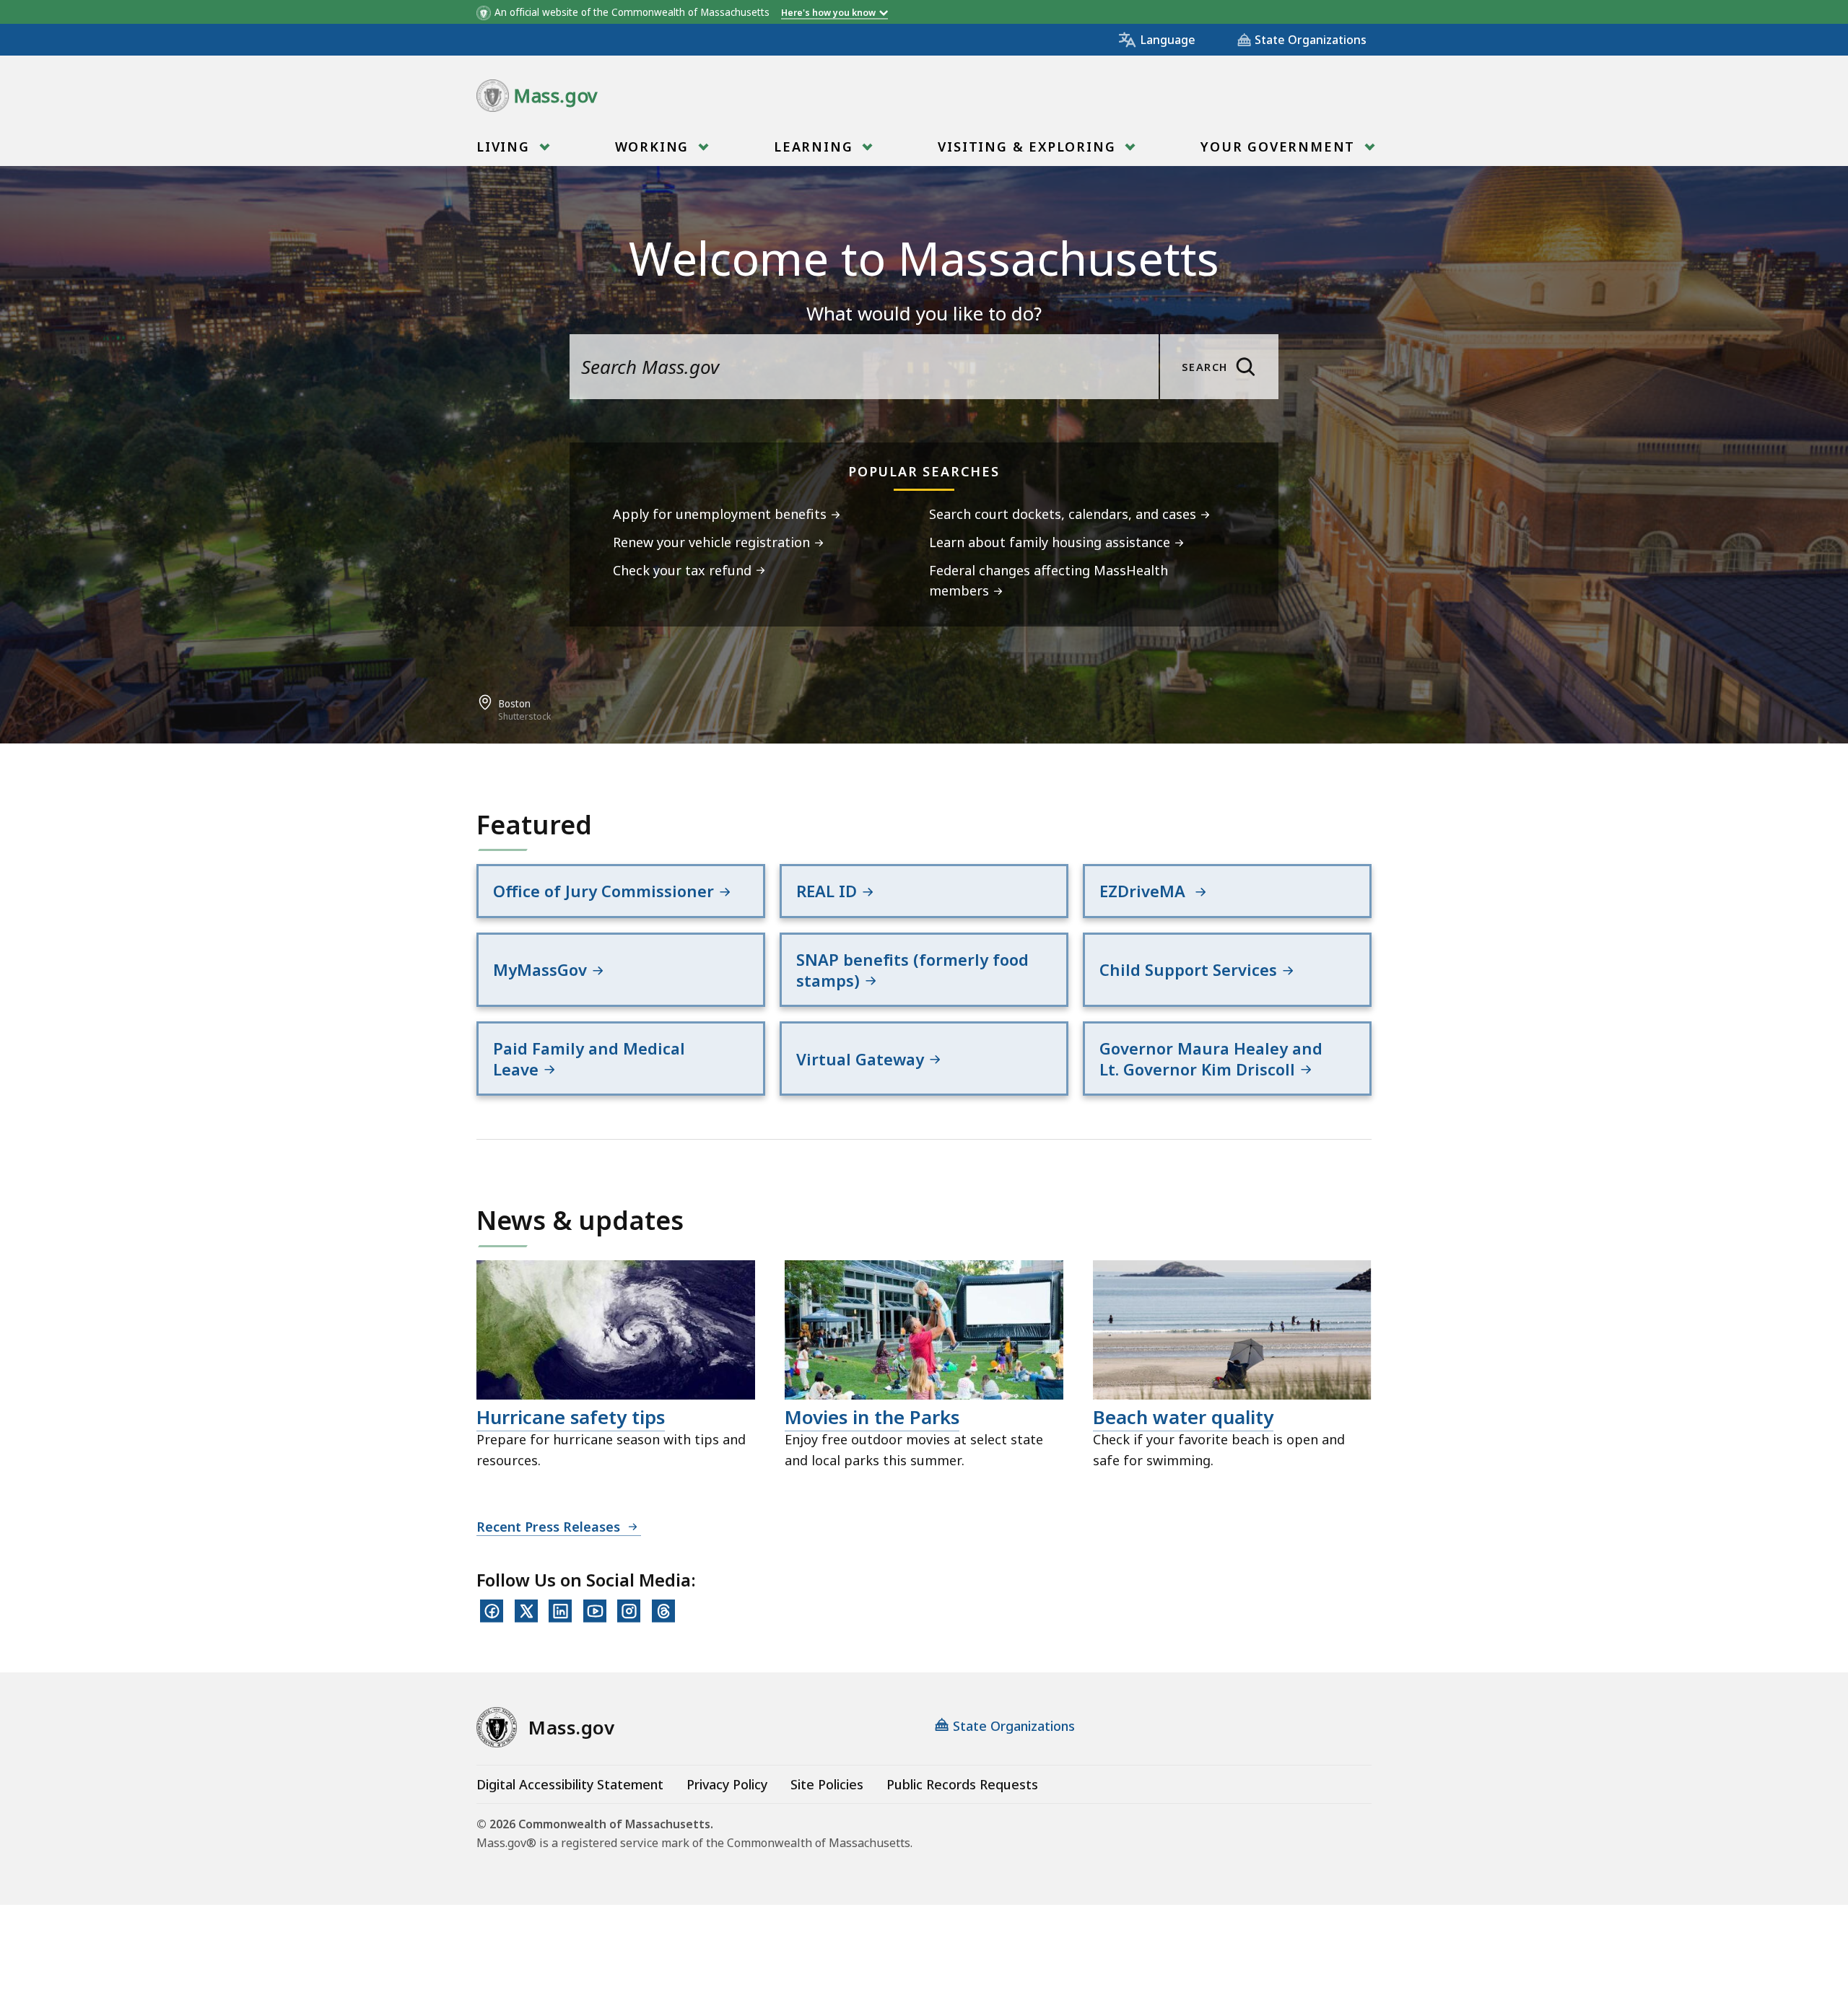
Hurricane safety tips (571, 1417)
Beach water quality (1183, 1417)
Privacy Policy (727, 1784)
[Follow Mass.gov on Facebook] (492, 1611)
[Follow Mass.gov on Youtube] (595, 1611)
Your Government (1280, 147)
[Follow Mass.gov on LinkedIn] (560, 1611)
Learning (816, 147)
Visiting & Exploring (1029, 147)
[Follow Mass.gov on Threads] (663, 1611)
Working (654, 147)
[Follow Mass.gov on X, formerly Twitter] (526, 1611)
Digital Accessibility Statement (570, 1784)
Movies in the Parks (872, 1417)
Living (506, 147)
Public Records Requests (962, 1784)
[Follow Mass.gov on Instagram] (629, 1611)
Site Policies (827, 1784)
